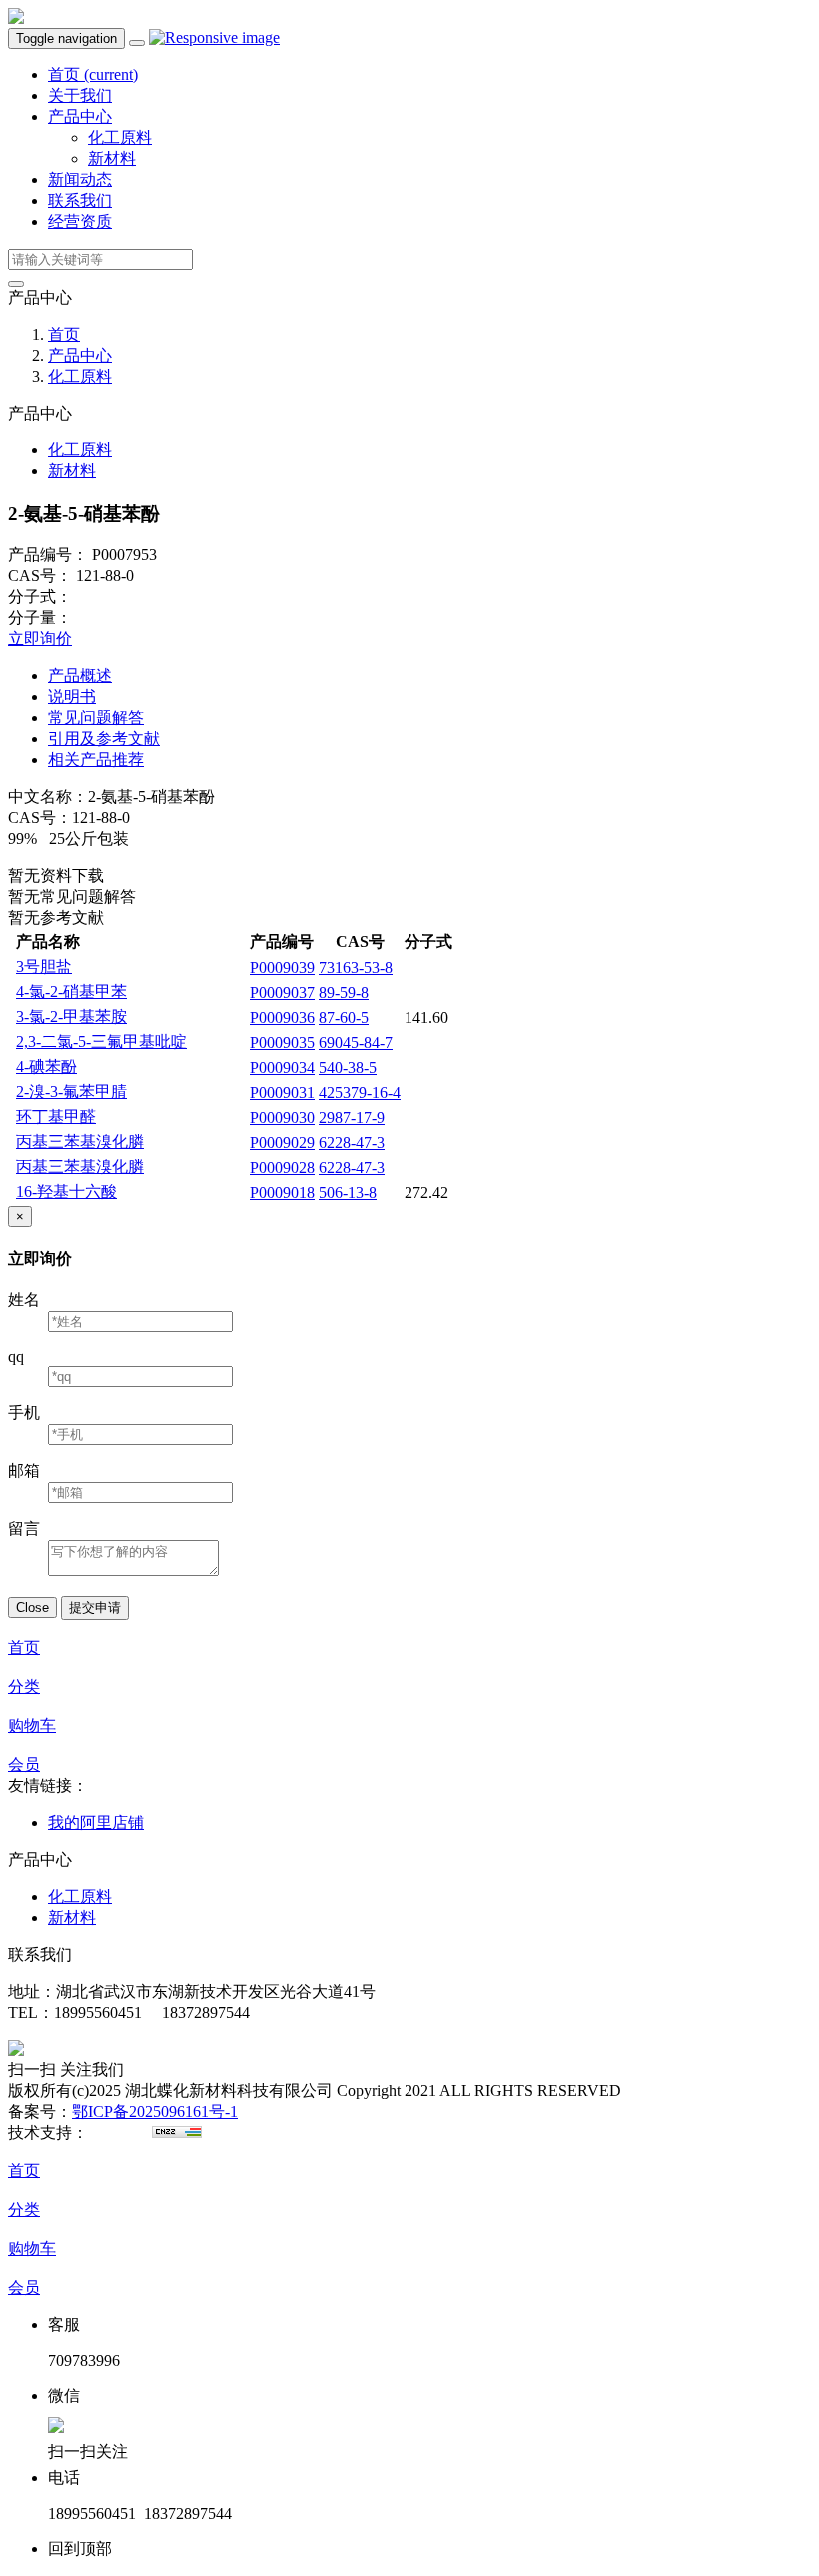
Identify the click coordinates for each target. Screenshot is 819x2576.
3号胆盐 (44, 966)
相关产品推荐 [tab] (96, 760)
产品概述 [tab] (80, 676)
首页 (93, 74)
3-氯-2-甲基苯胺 (71, 1016)
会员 (24, 1764)
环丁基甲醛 (56, 1116)
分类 (24, 1687)
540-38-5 (348, 1067)
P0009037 (282, 992)
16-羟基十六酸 (66, 1191)
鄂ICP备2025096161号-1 (155, 2111)
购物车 (32, 1725)
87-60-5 (344, 1017)
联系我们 (80, 200)
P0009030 (282, 1117)
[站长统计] (177, 2132)
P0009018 (282, 1192)
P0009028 (282, 1167)
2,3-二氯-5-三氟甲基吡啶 (101, 1041)
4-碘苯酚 (46, 1066)
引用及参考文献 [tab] (104, 739)
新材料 (112, 158)
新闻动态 (80, 179)
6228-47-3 (352, 1142)
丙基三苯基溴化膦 (80, 1141)
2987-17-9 (352, 1117)
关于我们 (80, 95)
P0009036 (282, 1017)
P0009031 (282, 1092)
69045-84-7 (356, 1042)
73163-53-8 (356, 967)
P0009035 (282, 1042)
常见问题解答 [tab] (96, 718)
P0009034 (282, 1067)
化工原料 (120, 137)
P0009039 (282, 967)
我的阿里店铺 (96, 1822)
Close (32, 1608)
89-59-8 (344, 992)
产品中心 (80, 116)
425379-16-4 (360, 1092)
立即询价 (40, 639)
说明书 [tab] (72, 697)
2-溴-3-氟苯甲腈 (71, 1091)
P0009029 (282, 1142)
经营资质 (80, 221)
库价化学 (120, 2132)
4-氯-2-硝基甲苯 (71, 991)
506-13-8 (348, 1192)
